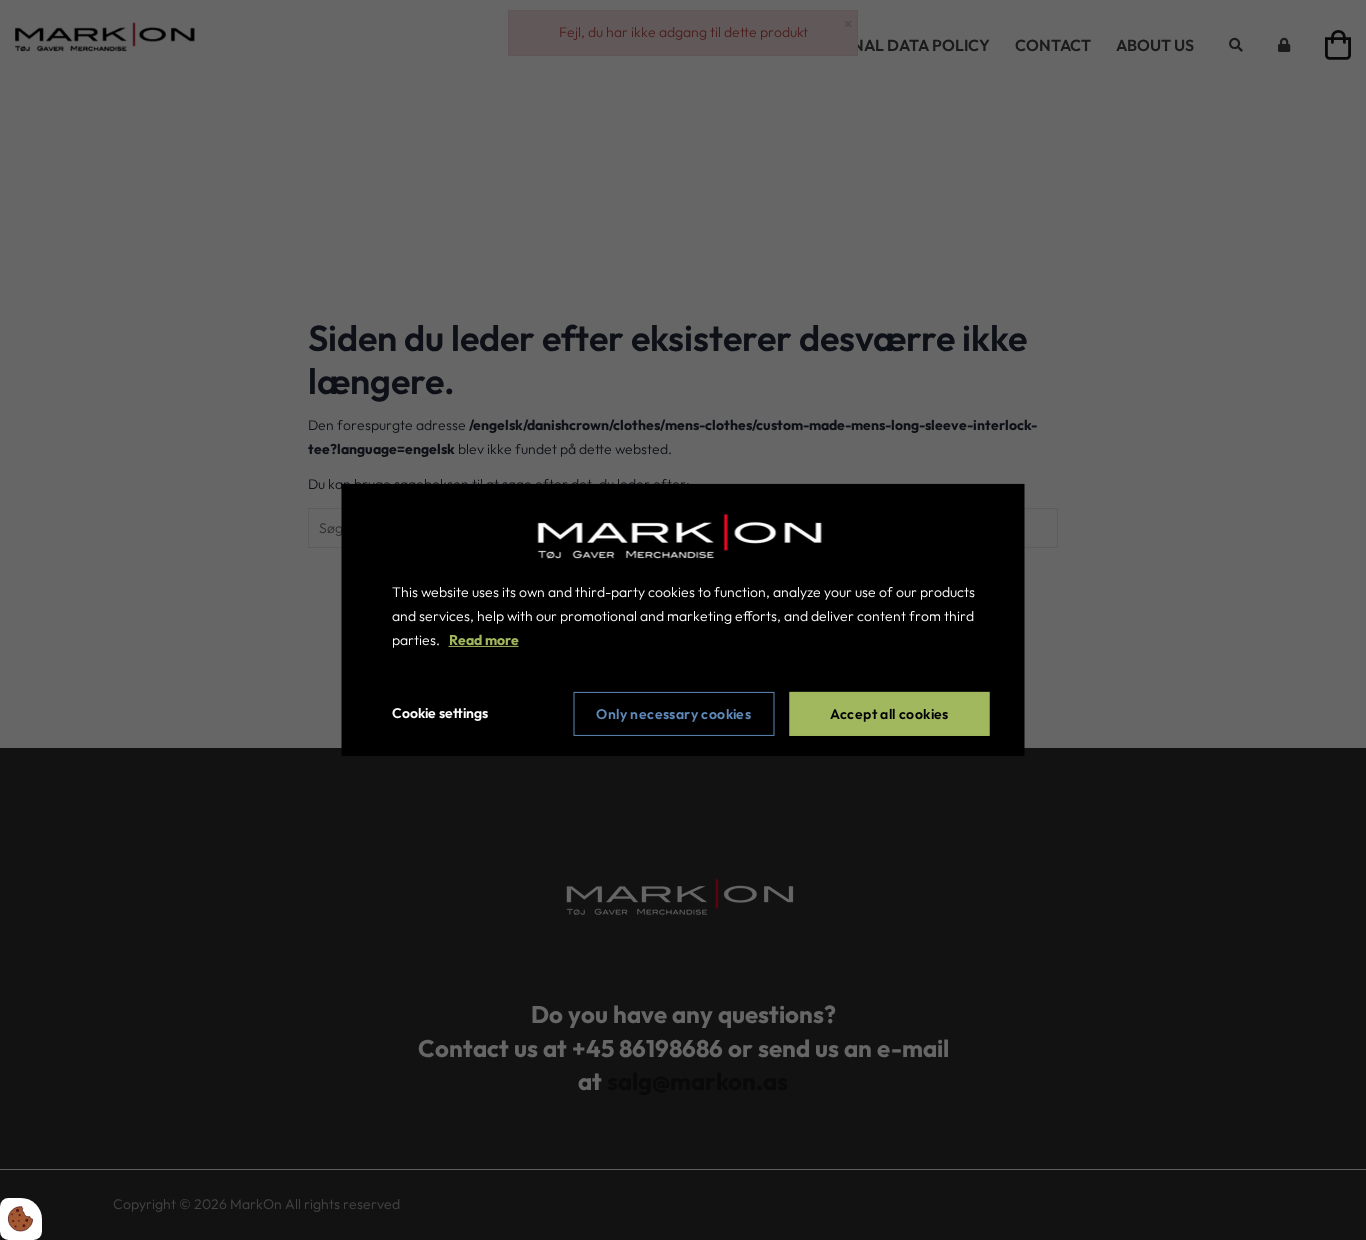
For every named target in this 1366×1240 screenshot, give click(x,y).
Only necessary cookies (673, 714)
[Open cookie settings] (21, 1219)
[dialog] (683, 620)
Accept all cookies (889, 714)
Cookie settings (440, 713)
